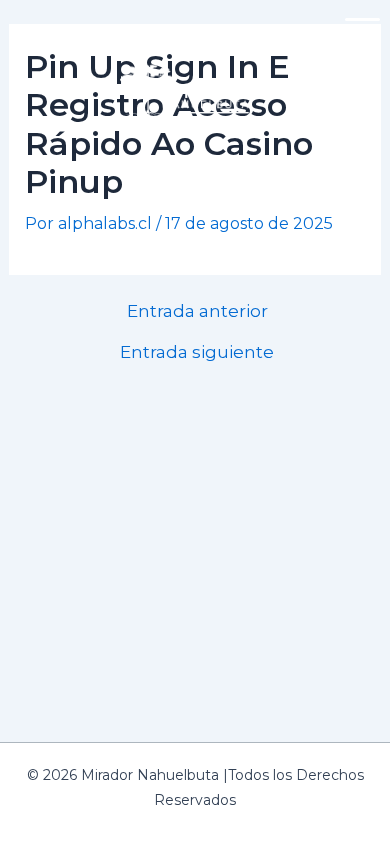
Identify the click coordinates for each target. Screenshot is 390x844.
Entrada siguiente (197, 351)
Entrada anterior (197, 310)
